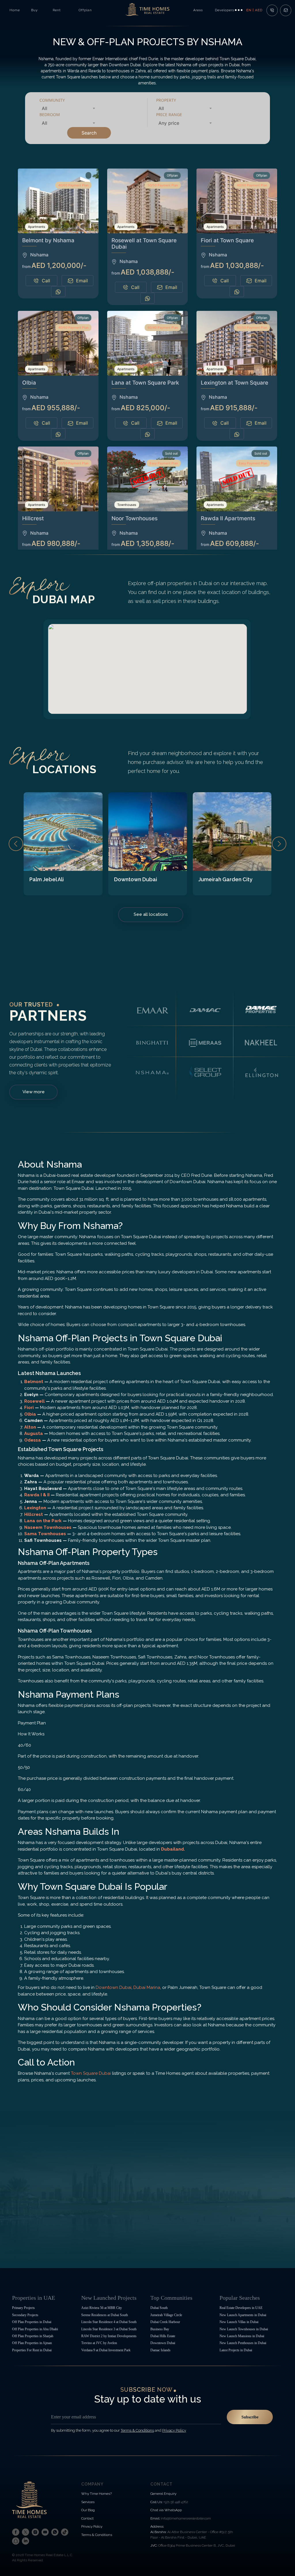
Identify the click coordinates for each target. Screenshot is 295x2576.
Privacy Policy (92, 2526)
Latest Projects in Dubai (236, 2350)
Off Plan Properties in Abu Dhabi (35, 2329)
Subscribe (250, 2417)
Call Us (156, 2502)
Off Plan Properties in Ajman (32, 2343)
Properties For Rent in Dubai (32, 2350)
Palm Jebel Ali (47, 879)
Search (89, 133)
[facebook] (16, 2532)
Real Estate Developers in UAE (241, 2308)
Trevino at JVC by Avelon (99, 2343)
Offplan (85, 10)
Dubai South (159, 2308)
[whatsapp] (55, 2532)
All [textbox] (45, 108)
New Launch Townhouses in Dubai (244, 2329)
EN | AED (254, 10)
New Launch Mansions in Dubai (242, 2336)
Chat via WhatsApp (166, 2510)
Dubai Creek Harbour (165, 2322)
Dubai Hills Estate (163, 2336)
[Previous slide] (16, 844)
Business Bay (160, 2329)
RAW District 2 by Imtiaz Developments (109, 2336)
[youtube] (45, 2532)
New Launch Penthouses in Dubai (243, 2343)
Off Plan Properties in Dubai (32, 2322)
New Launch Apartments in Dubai (243, 2315)
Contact (87, 2518)
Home (15, 10)
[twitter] (25, 2532)
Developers (225, 10)
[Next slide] (279, 844)
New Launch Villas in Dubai (239, 2322)
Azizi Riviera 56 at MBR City (102, 2308)
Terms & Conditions (97, 2535)
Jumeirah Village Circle (166, 2315)
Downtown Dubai (136, 879)
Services (88, 2502)
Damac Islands (160, 2350)
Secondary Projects (25, 2315)
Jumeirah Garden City (225, 879)
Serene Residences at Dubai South (105, 2315)
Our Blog (88, 2510)
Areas (198, 10)
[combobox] (68, 108)
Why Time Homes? (97, 2494)
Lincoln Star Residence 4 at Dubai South (109, 2322)
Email (82, 281)
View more (34, 1092)
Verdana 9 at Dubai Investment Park (106, 2350)
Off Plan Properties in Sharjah (33, 2336)
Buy (34, 10)
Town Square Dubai (91, 2073)
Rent (57, 10)
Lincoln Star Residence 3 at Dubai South (109, 2329)
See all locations (151, 914)
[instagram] (35, 2532)
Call (46, 281)
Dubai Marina (147, 1987)
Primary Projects (23, 2308)
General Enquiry (163, 2494)
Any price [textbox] (169, 123)
